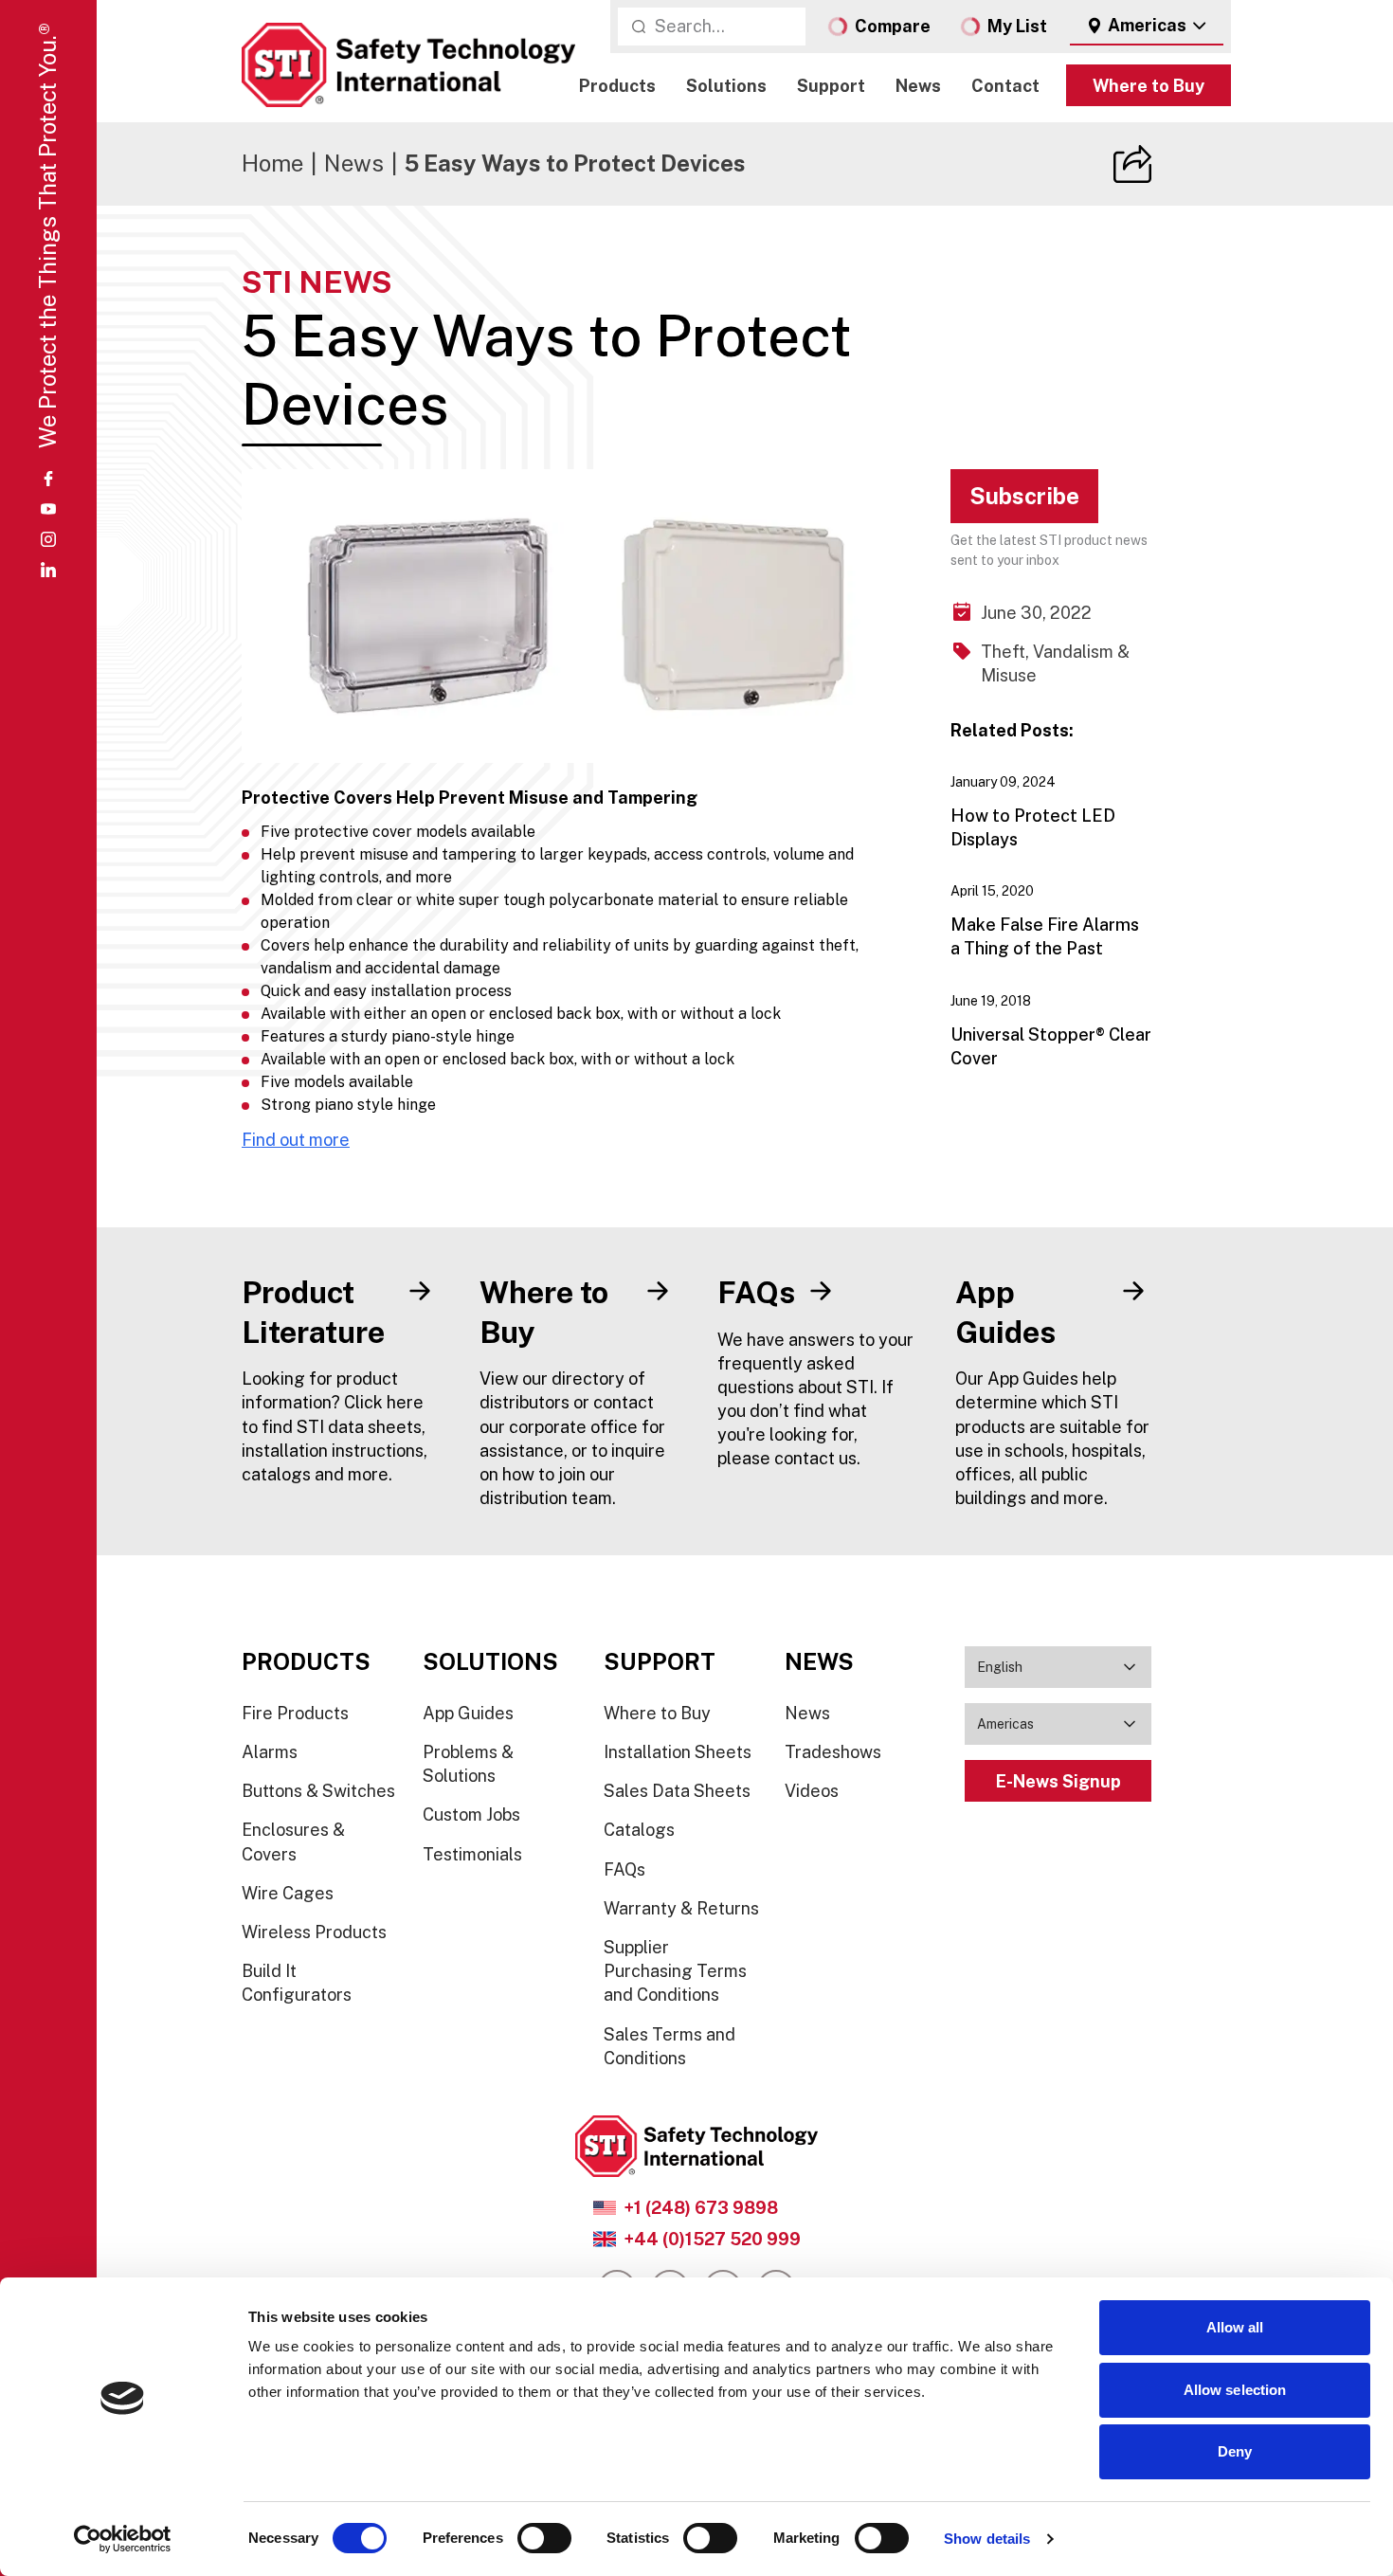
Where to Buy (1149, 86)
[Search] (639, 27)
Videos (812, 1791)
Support (831, 86)
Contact (1005, 86)
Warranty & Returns (681, 1908)
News (918, 86)
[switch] (544, 2538)
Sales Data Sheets (677, 1791)
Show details (987, 2539)
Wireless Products (314, 1932)
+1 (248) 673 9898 (701, 2208)
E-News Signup (1058, 1781)
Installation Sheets (678, 1752)
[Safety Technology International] (408, 65)
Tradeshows (833, 1752)
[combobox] (1147, 27)
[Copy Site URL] (1132, 164)
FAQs (624, 1869)
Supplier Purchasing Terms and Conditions (675, 1971)
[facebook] (48, 479)
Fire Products (295, 1713)
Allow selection (1235, 2390)
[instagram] (48, 539)
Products (617, 86)
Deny (1235, 2451)
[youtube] (48, 509)
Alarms (270, 1752)
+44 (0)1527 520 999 (712, 2239)
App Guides (468, 1713)
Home (272, 163)
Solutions (726, 86)
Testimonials (472, 1854)
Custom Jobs (471, 1814)
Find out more (296, 1140)
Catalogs (639, 1830)
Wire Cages (288, 1893)
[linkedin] (48, 570)
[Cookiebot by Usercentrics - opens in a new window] (123, 2539)
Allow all (1235, 2327)
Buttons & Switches (318, 1791)
